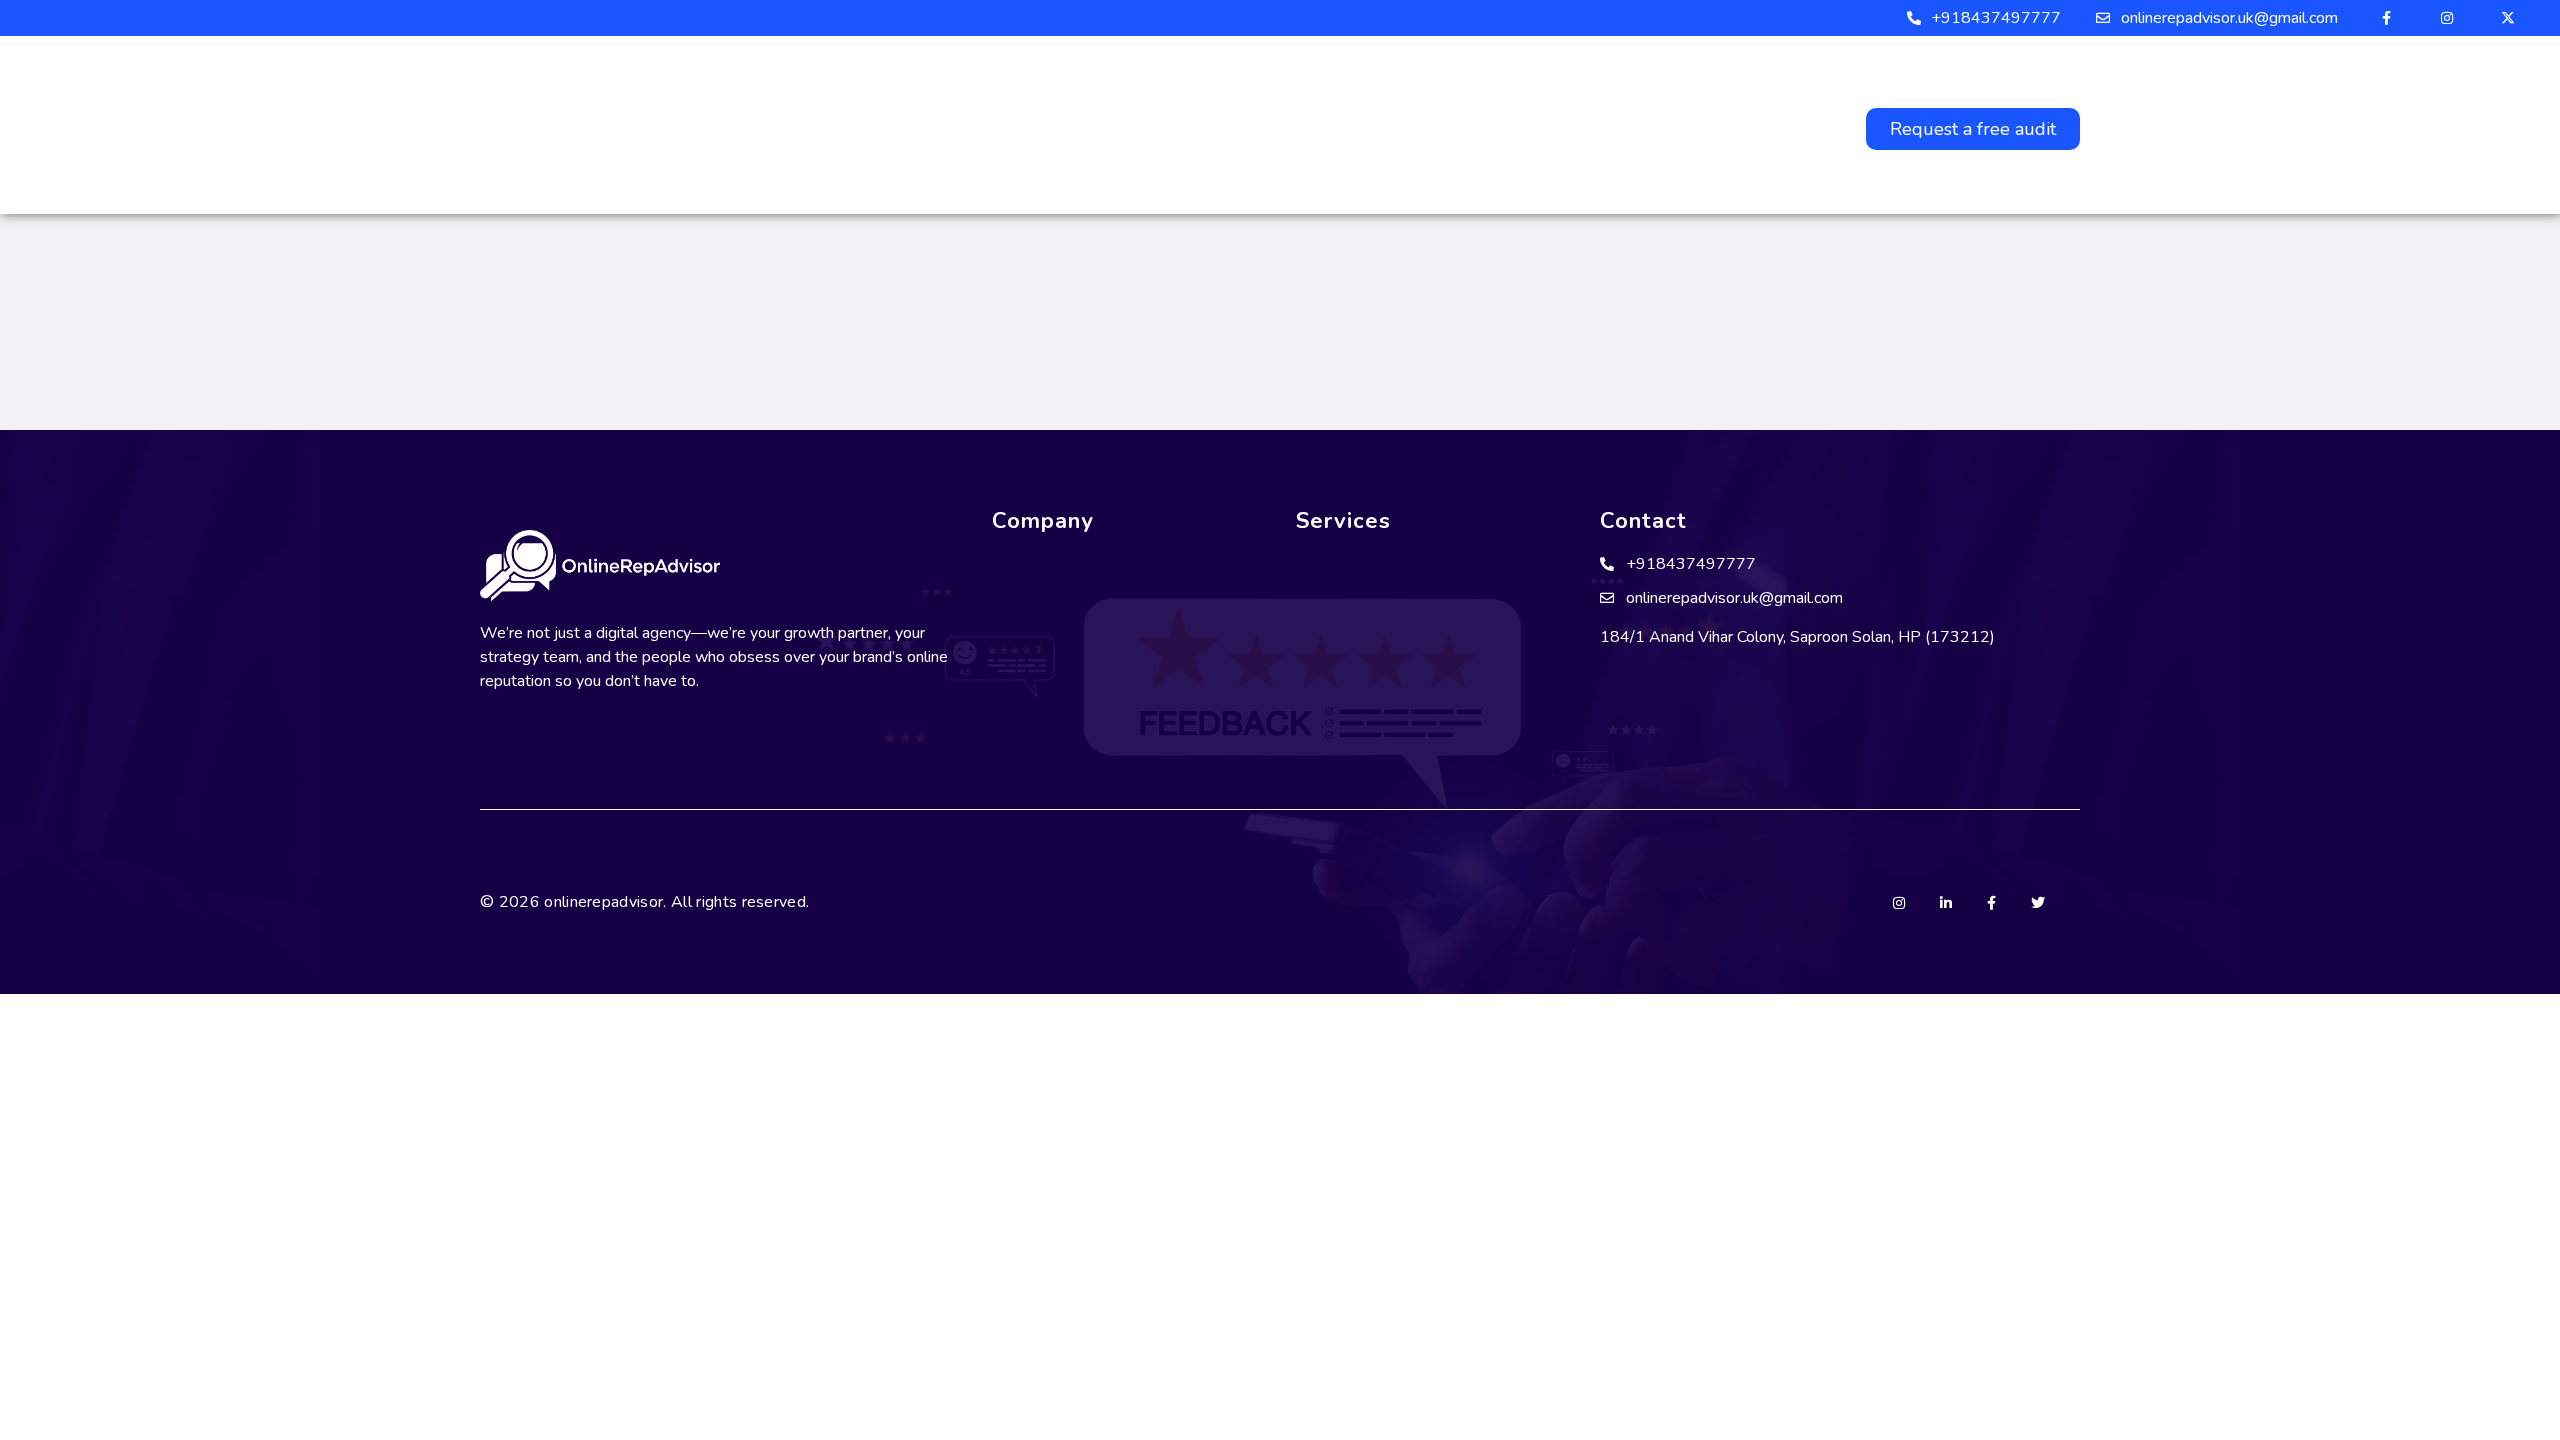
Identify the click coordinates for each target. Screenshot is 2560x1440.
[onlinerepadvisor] (796, 125)
